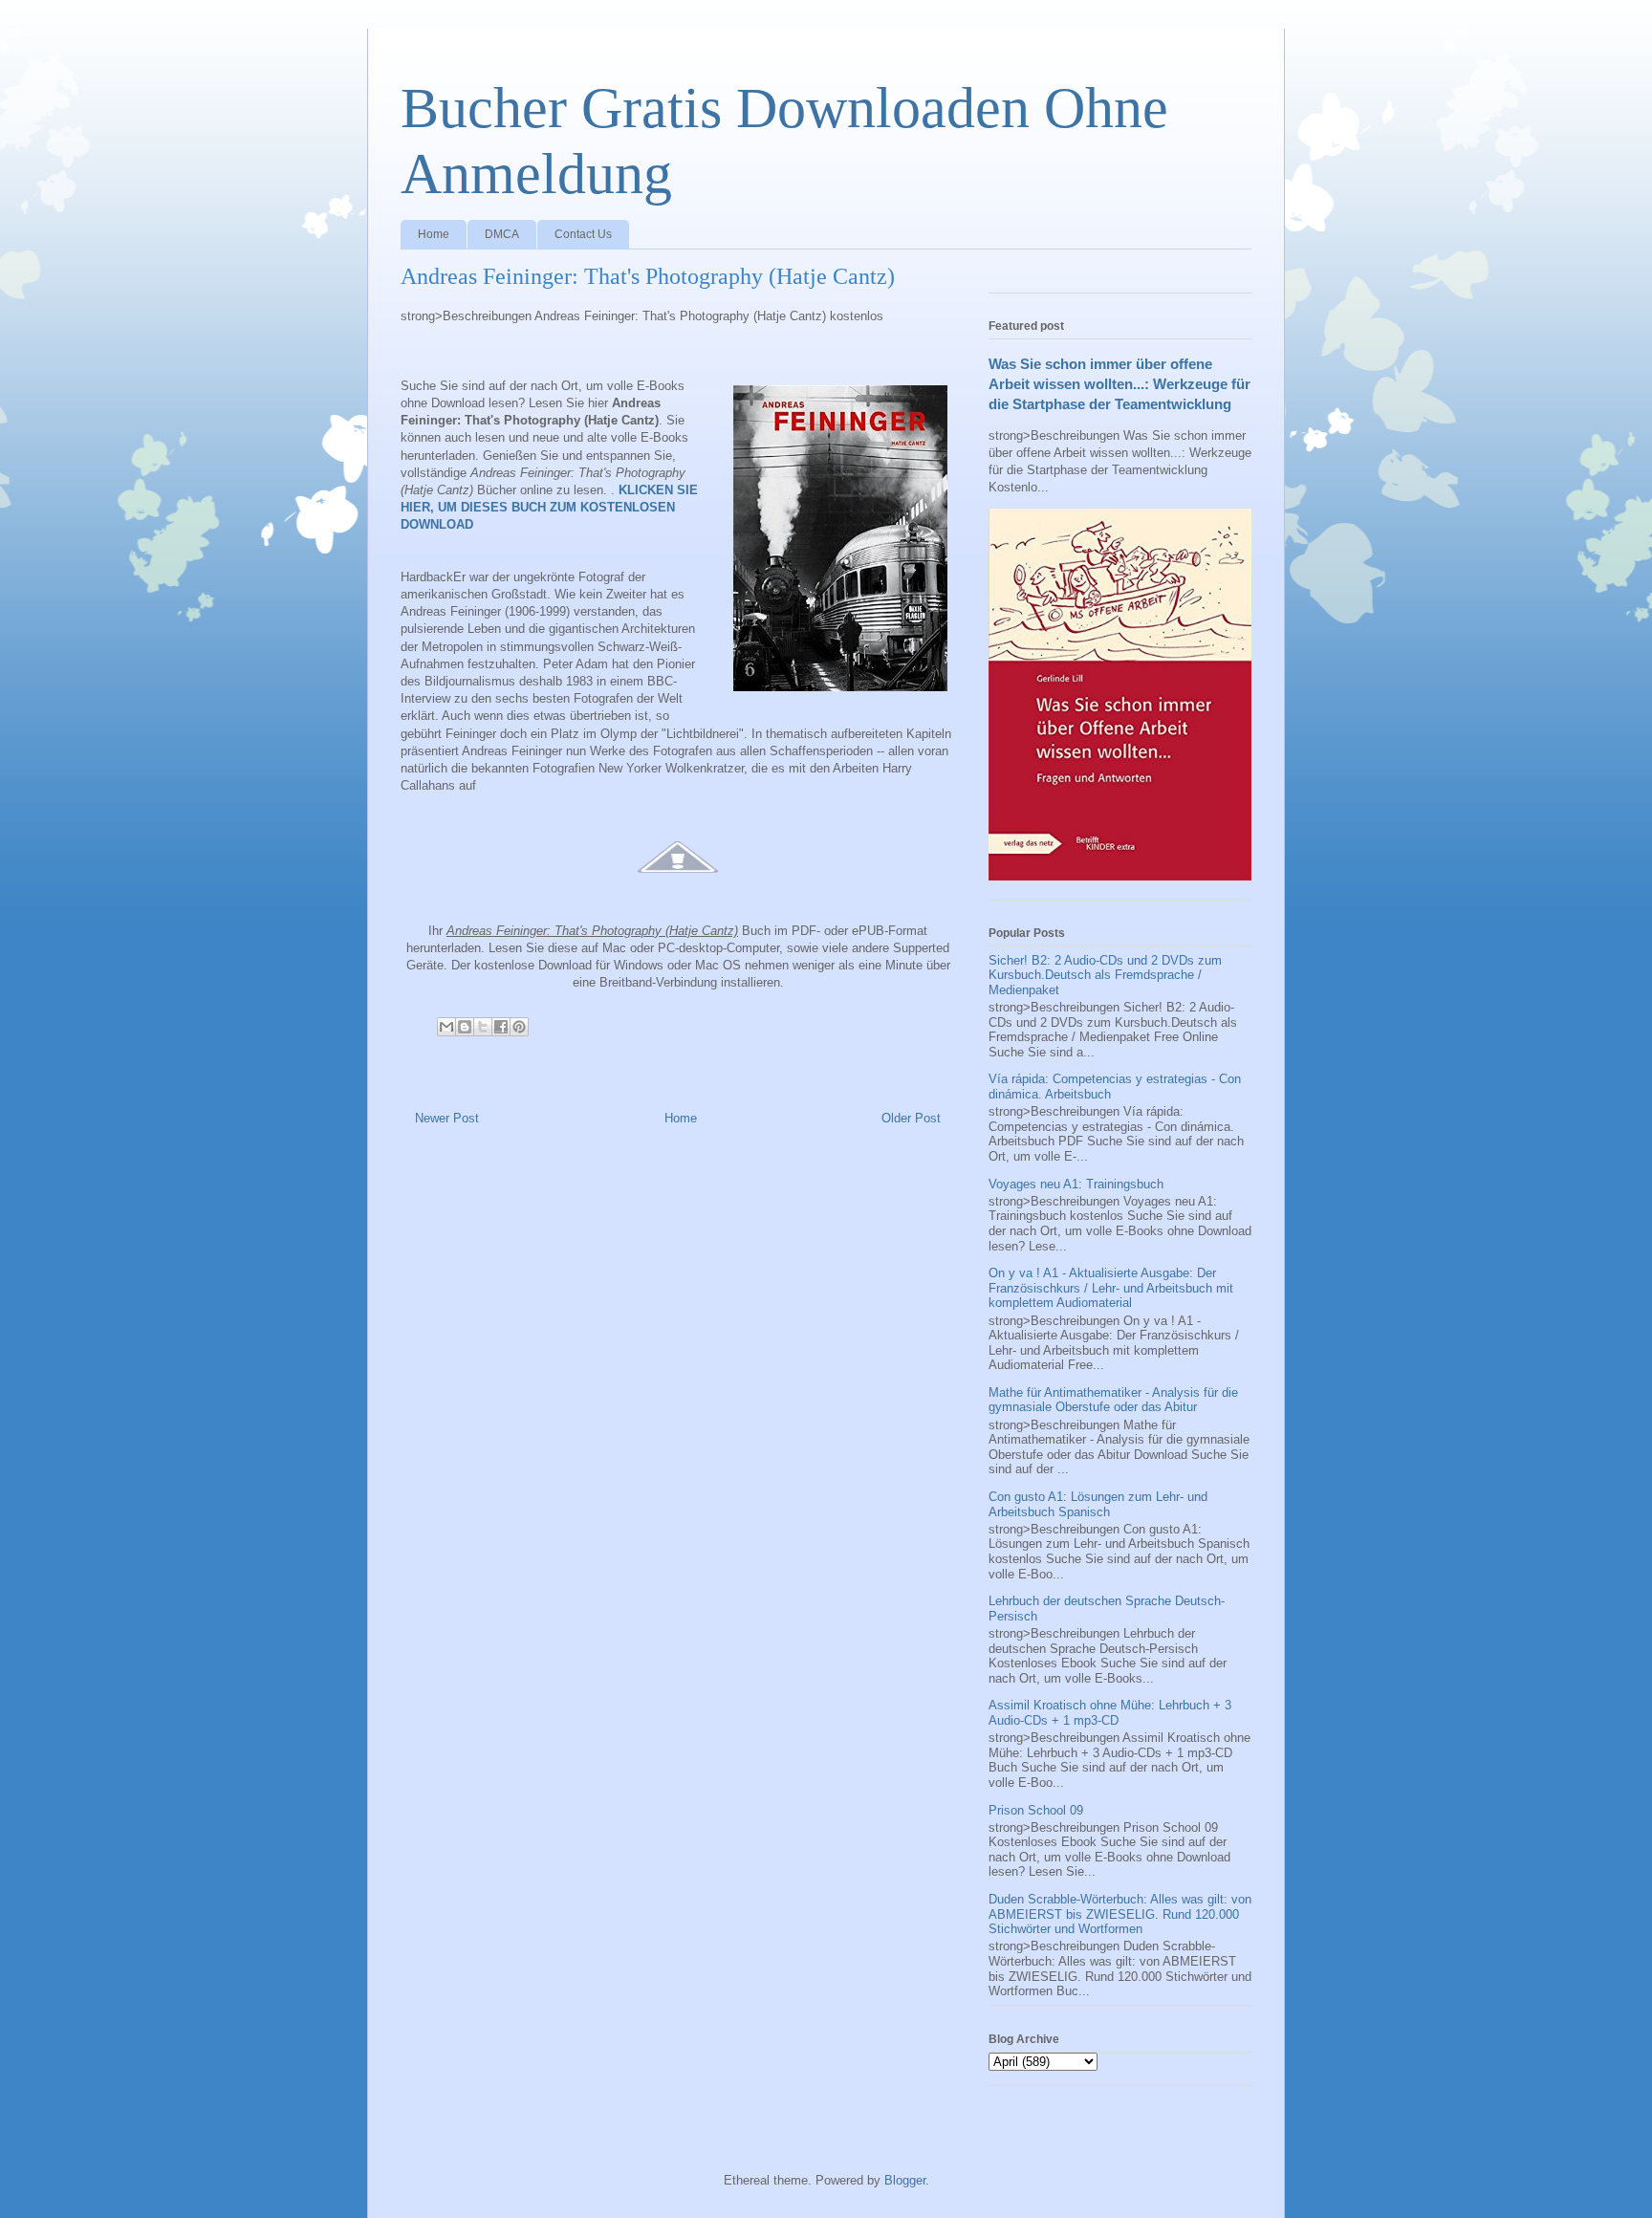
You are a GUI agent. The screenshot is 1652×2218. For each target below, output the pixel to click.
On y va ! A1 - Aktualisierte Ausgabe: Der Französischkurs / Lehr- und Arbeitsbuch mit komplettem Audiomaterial (1111, 1288)
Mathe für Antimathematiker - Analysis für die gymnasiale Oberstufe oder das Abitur (1113, 1400)
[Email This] (446, 1027)
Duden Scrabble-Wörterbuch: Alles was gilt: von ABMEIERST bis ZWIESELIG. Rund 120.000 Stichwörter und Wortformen (1120, 1914)
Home (434, 234)
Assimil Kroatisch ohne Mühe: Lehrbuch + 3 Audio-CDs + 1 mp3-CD (1110, 1713)
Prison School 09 (1036, 1810)
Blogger (905, 2180)
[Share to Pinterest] (519, 1027)
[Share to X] (483, 1027)
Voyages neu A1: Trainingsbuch (1076, 1184)
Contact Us (583, 234)
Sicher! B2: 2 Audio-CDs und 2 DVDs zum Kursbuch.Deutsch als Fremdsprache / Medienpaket (1105, 975)
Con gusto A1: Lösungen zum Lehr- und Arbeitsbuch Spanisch (1098, 1504)
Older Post (911, 1118)
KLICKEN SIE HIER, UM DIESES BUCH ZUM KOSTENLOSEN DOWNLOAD (549, 507)
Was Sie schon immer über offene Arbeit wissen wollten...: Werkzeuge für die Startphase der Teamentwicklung (1119, 384)
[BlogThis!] (465, 1027)
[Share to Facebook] (501, 1027)
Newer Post (447, 1118)
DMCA (502, 234)
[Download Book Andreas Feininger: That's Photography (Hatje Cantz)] (678, 884)
